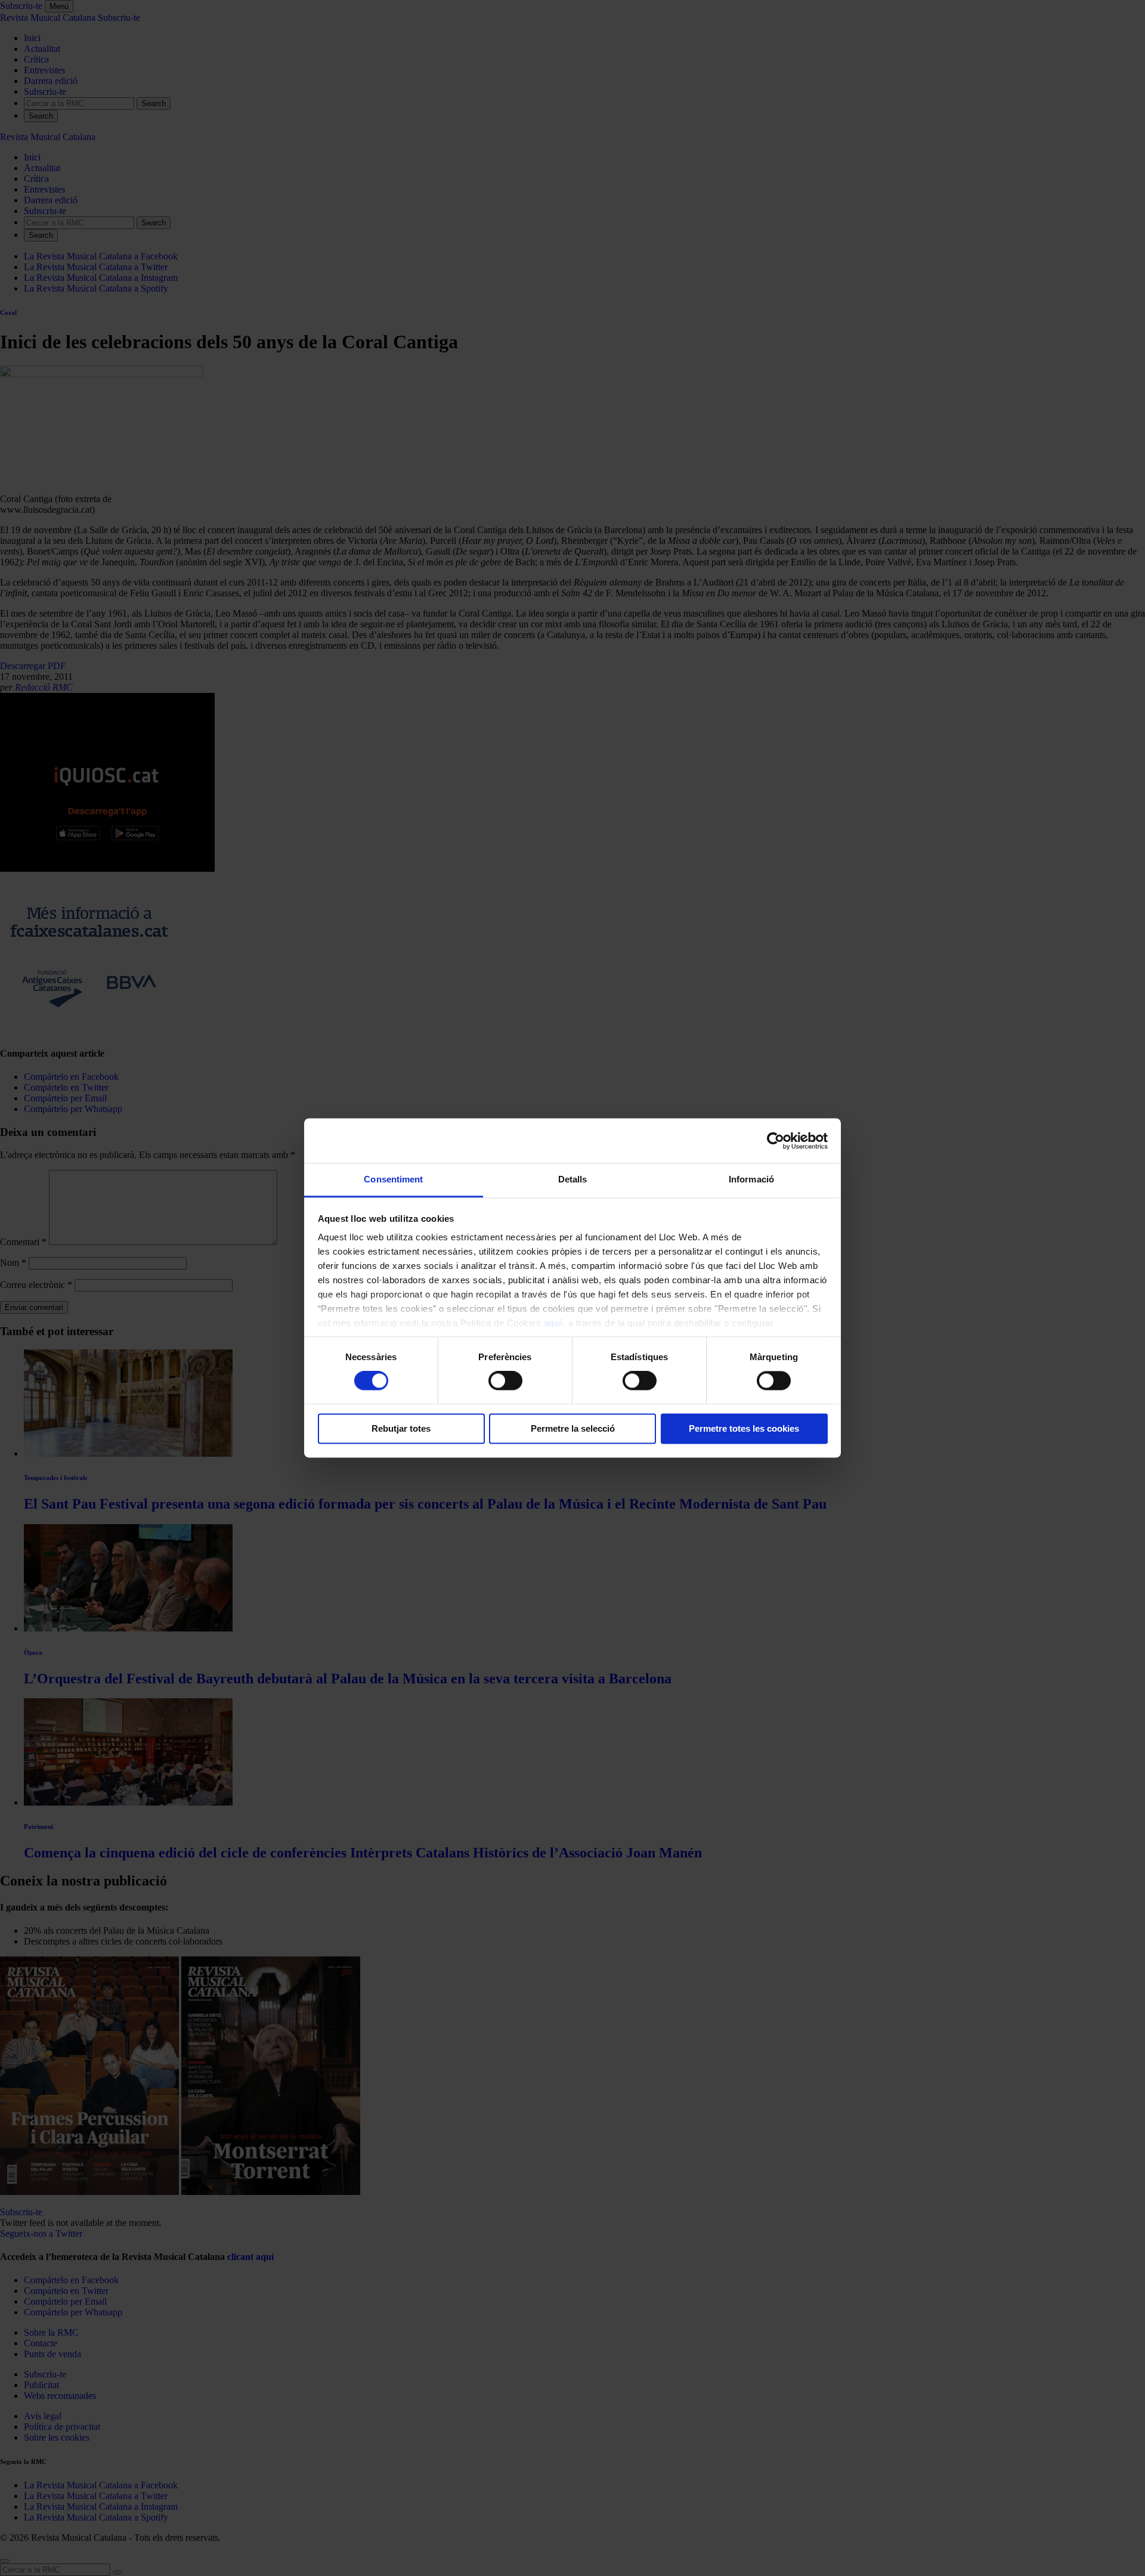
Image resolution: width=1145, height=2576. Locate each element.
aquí (553, 1323)
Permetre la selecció (573, 1428)
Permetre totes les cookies (744, 1428)
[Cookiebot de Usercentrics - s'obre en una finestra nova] (776, 1141)
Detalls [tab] (573, 1179)
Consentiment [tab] (393, 1179)
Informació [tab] (751, 1179)
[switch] (505, 1381)
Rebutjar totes (401, 1428)
